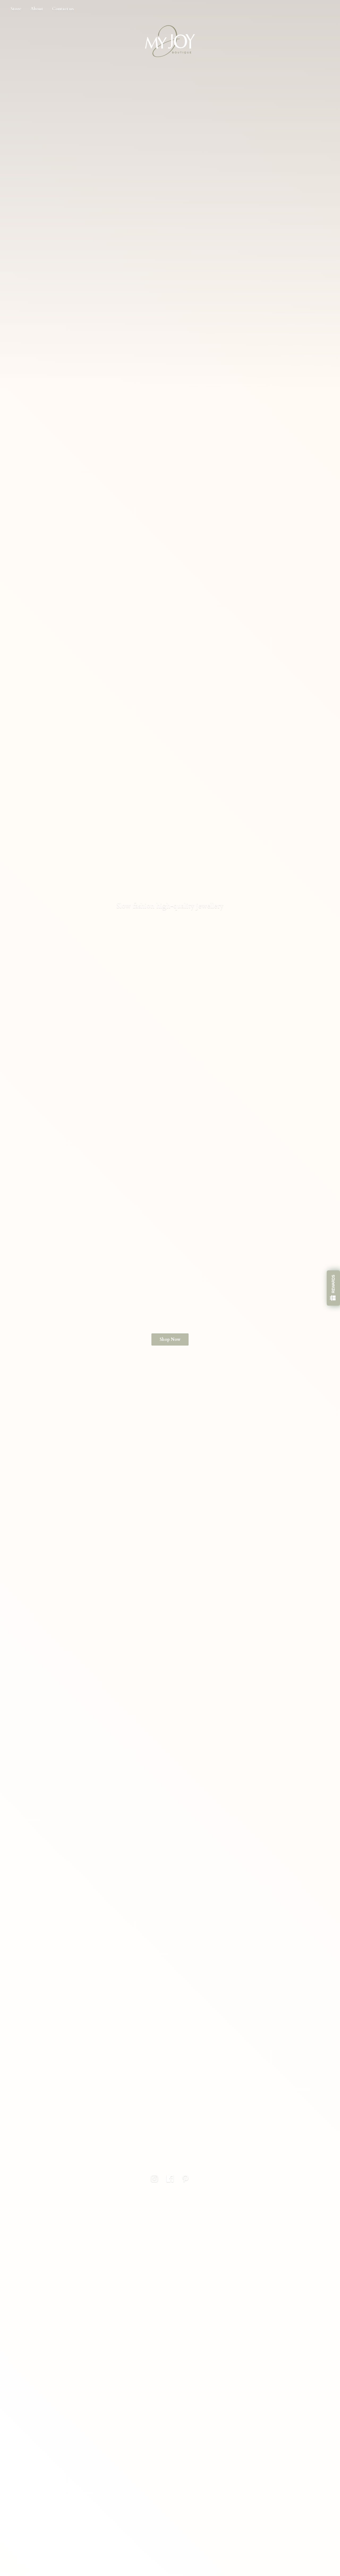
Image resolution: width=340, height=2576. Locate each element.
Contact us (63, 9)
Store (16, 9)
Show (333, 1288)
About (37, 9)
